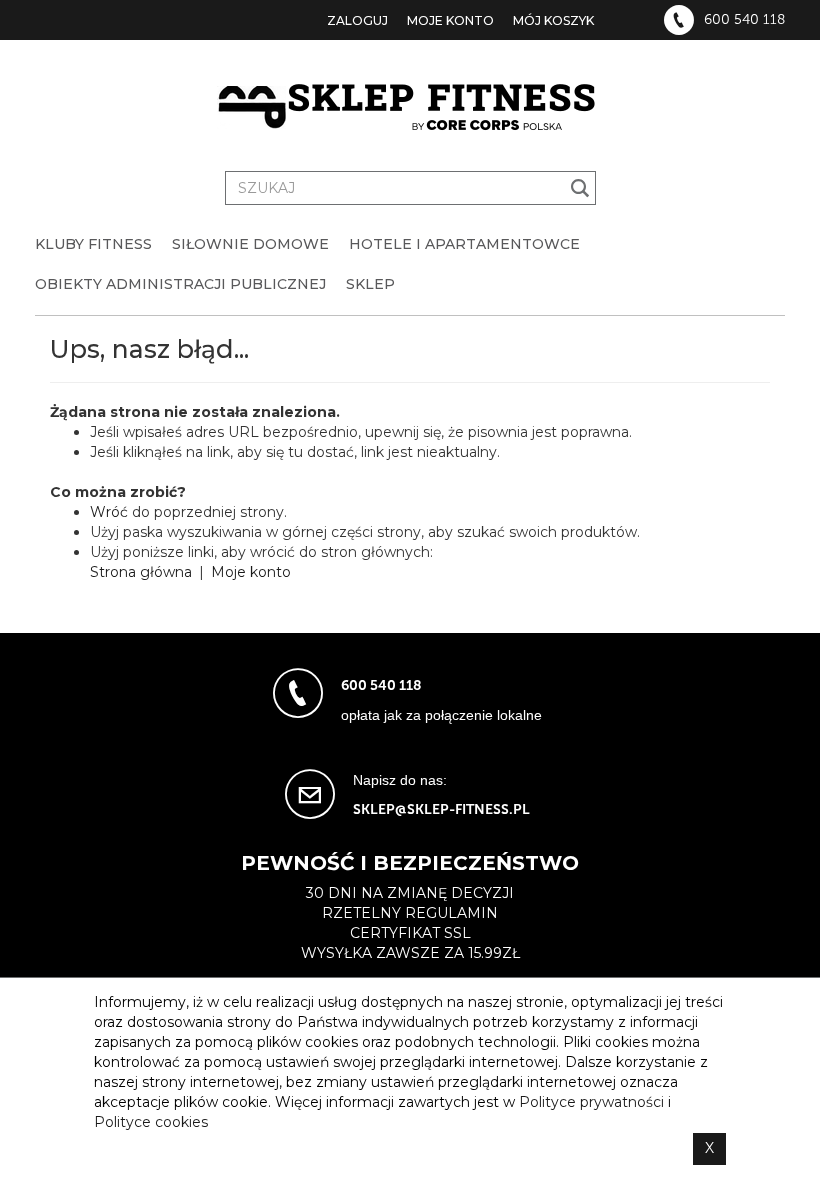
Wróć (109, 512)
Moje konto (450, 20)
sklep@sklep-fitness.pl (441, 809)
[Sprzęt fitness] (410, 108)
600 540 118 (744, 20)
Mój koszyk (553, 20)
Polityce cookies (151, 1122)
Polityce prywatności (591, 1102)
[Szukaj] (580, 188)
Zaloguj (357, 20)
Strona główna (141, 572)
